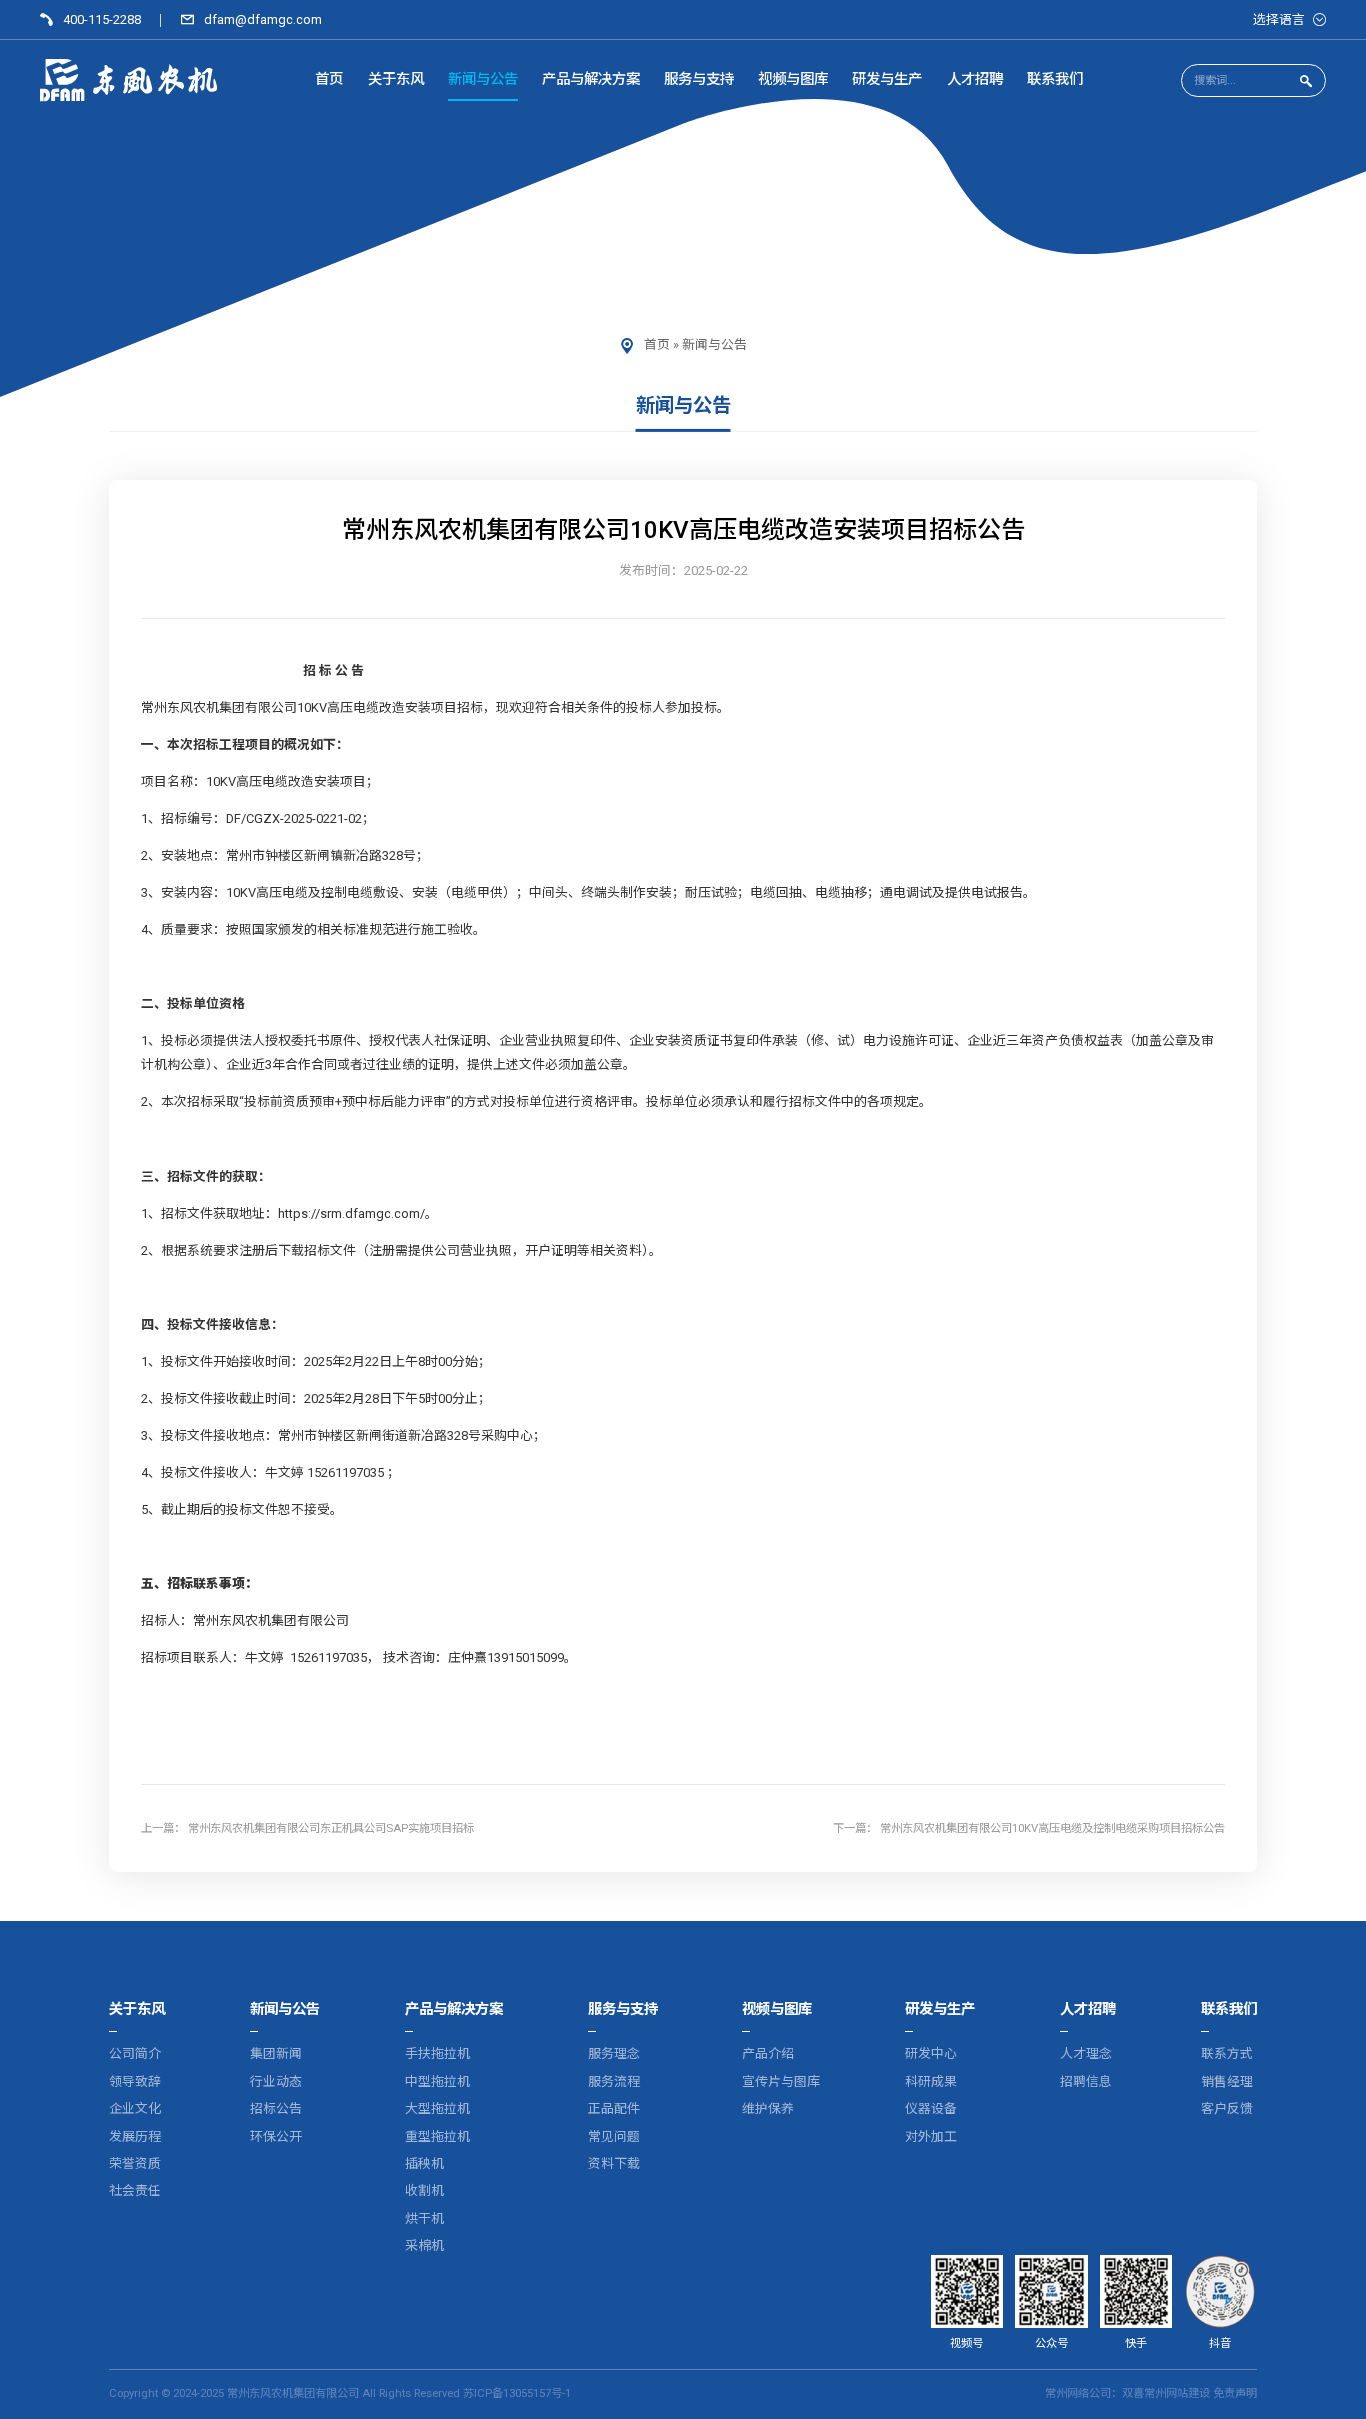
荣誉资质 (135, 2163)
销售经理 (1227, 2081)
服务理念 (614, 2053)
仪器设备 (931, 2108)
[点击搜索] (1305, 81)
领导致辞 (135, 2081)
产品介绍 (768, 2053)
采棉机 (424, 2245)
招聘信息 (1086, 2081)
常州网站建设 (1177, 2393)
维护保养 (768, 2108)
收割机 (424, 2190)
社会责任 (135, 2190)
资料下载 (614, 2163)
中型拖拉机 (437, 2081)
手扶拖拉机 (437, 2053)
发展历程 (135, 2136)
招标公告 (276, 2108)
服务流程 (614, 2081)
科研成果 (931, 2081)
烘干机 (424, 2218)
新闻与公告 (714, 344)
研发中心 (931, 2053)
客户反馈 (1227, 2108)
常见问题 (614, 2136)
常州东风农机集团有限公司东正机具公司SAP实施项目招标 (331, 1827)
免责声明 (1235, 2393)
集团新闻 (276, 2053)
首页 (657, 344)
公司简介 (135, 2053)
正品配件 (614, 2108)
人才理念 (1086, 2053)
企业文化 (135, 2108)
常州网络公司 (1078, 2393)
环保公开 (276, 2136)
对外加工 (931, 2136)
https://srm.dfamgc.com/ (351, 1212)
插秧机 (424, 2163)
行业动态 (276, 2081)
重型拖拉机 (437, 2136)
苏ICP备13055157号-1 (517, 2393)
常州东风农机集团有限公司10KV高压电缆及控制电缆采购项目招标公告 (1052, 1827)
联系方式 (1227, 2053)
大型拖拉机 (437, 2108)
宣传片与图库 (781, 2081)
